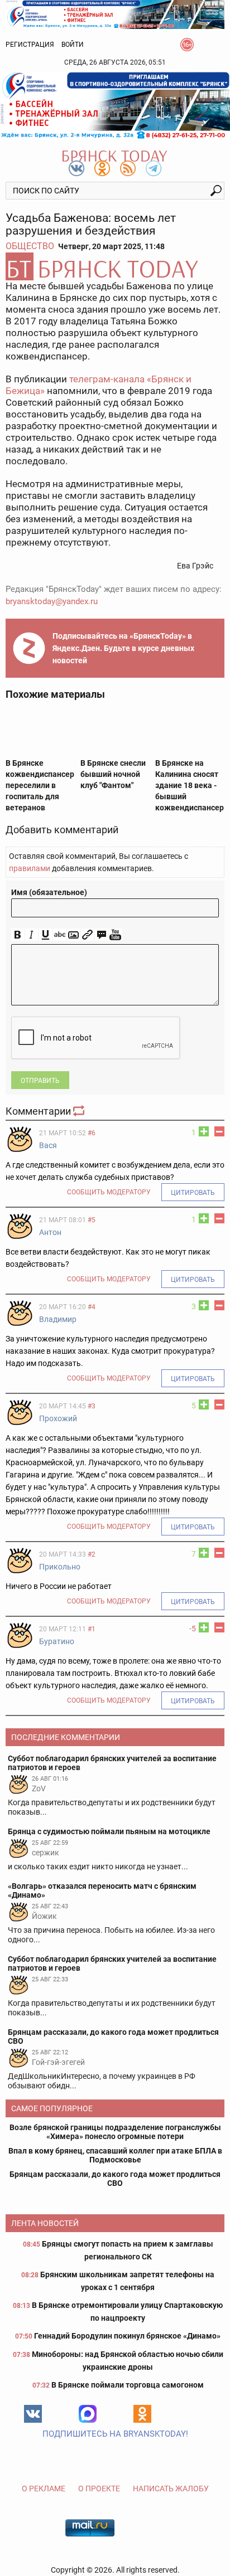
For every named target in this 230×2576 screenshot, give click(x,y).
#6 (92, 1133)
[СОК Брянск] (115, 13)
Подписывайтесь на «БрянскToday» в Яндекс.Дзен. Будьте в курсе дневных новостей (123, 648)
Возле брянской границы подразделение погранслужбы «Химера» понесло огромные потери (115, 2132)
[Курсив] (32, 935)
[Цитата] (101, 935)
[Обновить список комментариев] (80, 1111)
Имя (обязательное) (49, 892)
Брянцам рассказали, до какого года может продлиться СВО (115, 2179)
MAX (88, 2414)
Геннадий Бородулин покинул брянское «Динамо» (127, 2336)
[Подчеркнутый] (45, 935)
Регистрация (30, 45)
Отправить (40, 1081)
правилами (30, 868)
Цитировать (193, 1193)
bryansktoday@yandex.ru (52, 601)
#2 (92, 1554)
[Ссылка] (87, 935)
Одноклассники (142, 2414)
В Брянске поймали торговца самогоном (128, 2385)
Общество (30, 246)
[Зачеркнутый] (59, 935)
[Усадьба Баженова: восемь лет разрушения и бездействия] (115, 266)
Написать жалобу (171, 2488)
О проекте (99, 2488)
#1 (92, 1629)
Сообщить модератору (109, 1192)
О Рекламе (44, 2488)
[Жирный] (18, 935)
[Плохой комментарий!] (219, 1131)
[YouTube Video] (115, 935)
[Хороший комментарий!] (204, 1131)
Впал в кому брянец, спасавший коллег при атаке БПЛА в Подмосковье (115, 2155)
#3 (92, 1406)
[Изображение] (73, 935)
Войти (73, 45)
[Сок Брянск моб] (115, 105)
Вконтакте (33, 2414)
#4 (92, 1307)
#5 (92, 1220)
